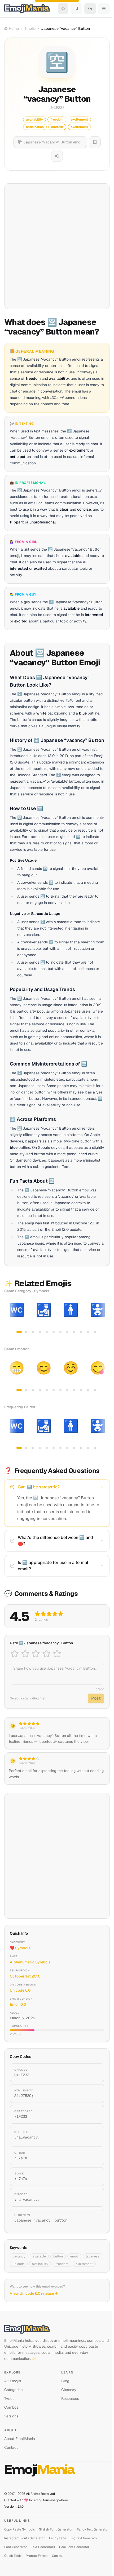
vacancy (19, 2256)
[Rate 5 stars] (57, 1654)
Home (14, 28)
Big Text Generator (84, 2538)
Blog (65, 2381)
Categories (13, 2390)
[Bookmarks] (76, 9)
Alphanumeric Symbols (30, 1962)
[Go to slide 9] (74, 1332)
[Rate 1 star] (15, 1654)
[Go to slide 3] (33, 1332)
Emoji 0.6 (18, 2004)
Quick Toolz (13, 2556)
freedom (62, 2264)
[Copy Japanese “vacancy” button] (94, 2218)
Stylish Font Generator (56, 2529)
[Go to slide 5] (47, 1332)
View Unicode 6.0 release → (34, 2293)
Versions (11, 2416)
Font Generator (16, 2547)
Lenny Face (58, 2538)
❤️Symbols (20, 1948)
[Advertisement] (57, 246)
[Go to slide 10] (81, 1332)
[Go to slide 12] (95, 1332)
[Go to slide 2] (26, 1332)
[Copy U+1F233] (94, 2073)
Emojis (30, 28)
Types (9, 2399)
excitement (84, 2264)
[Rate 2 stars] (25, 1654)
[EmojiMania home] (27, 9)
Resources (70, 2399)
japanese (93, 2256)
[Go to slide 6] (54, 1332)
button (58, 2256)
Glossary (69, 2390)
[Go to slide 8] (67, 1332)
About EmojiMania (20, 2439)
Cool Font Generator (74, 2547)
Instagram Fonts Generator (25, 2538)
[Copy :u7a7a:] (94, 2156)
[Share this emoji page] (57, 156)
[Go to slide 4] (40, 1332)
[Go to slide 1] (19, 1332)
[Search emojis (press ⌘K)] (63, 9)
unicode (19, 2264)
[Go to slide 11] (88, 1332)
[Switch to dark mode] (90, 9)
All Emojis (13, 2381)
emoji (74, 2256)
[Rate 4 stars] (46, 1654)
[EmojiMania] (57, 2329)
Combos (11, 2407)
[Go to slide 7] (60, 1332)
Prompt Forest (37, 2556)
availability (40, 2264)
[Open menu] (104, 9)
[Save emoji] (95, 142)
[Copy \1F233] (94, 2114)
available (39, 2256)
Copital (57, 2556)
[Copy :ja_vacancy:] (94, 2135)
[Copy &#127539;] (94, 2094)
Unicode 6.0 (20, 1990)
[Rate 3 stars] (36, 1654)
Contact (11, 2447)
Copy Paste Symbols (19, 2529)
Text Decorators (43, 2547)
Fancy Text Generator (93, 2529)
